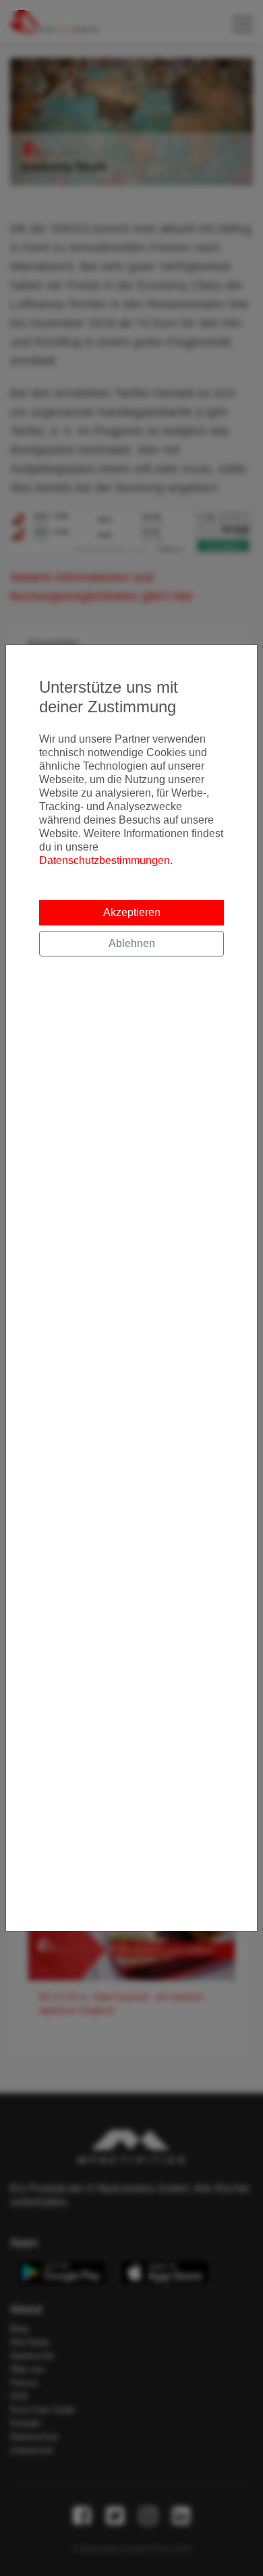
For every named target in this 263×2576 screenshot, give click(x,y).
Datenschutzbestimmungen (105, 860)
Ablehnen (132, 943)
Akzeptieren (132, 912)
